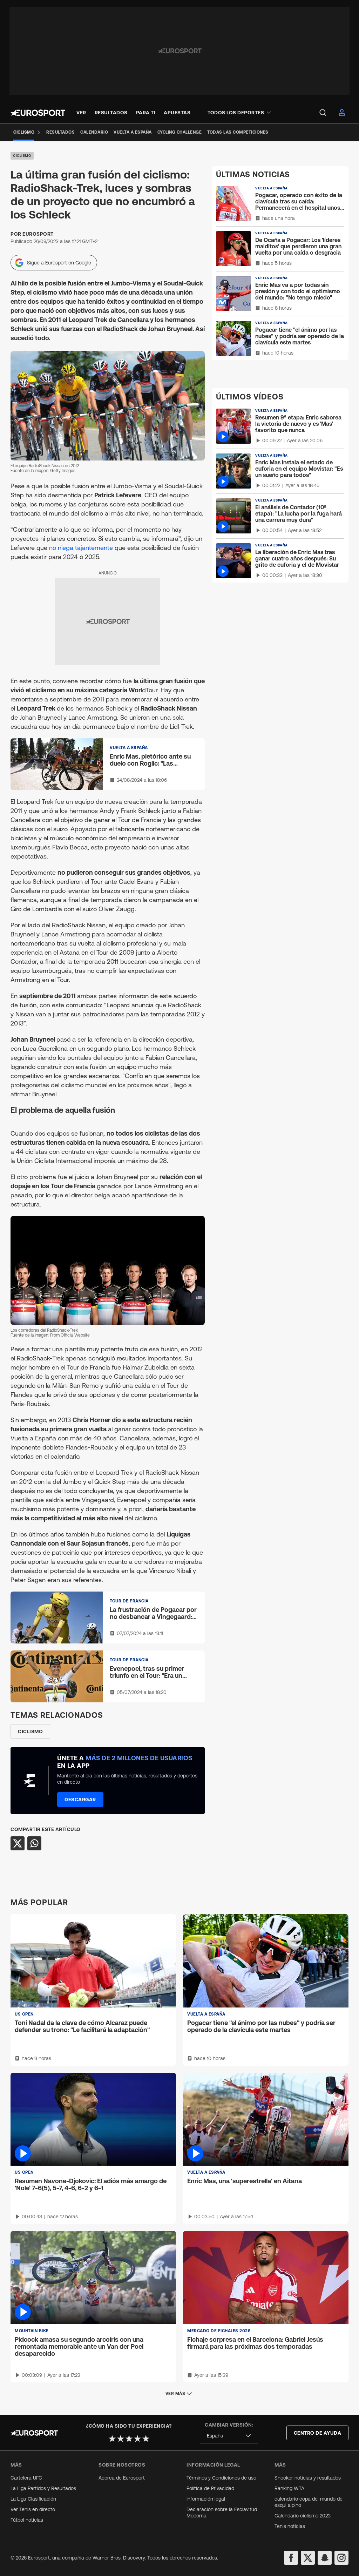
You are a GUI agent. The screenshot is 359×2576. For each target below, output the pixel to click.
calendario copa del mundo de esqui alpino (309, 2502)
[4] (137, 2439)
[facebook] (291, 2558)
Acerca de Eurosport (122, 2478)
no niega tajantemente (81, 548)
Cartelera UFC (26, 2478)
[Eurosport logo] (38, 113)
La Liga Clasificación (33, 2499)
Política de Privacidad (210, 2488)
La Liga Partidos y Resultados (43, 2488)
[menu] (323, 113)
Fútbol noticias (27, 2520)
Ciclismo (22, 156)
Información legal (206, 2499)
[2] (121, 2439)
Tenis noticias (290, 2526)
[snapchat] (325, 2558)
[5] (146, 2439)
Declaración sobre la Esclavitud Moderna (222, 2513)
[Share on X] (18, 1843)
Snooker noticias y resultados (308, 2478)
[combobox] (229, 2436)
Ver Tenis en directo (33, 2509)
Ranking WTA (289, 2488)
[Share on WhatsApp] (34, 1843)
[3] (129, 2439)
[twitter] (308, 2558)
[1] (112, 2439)
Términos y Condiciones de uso (221, 2478)
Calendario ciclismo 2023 (303, 2516)
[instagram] (341, 2558)
